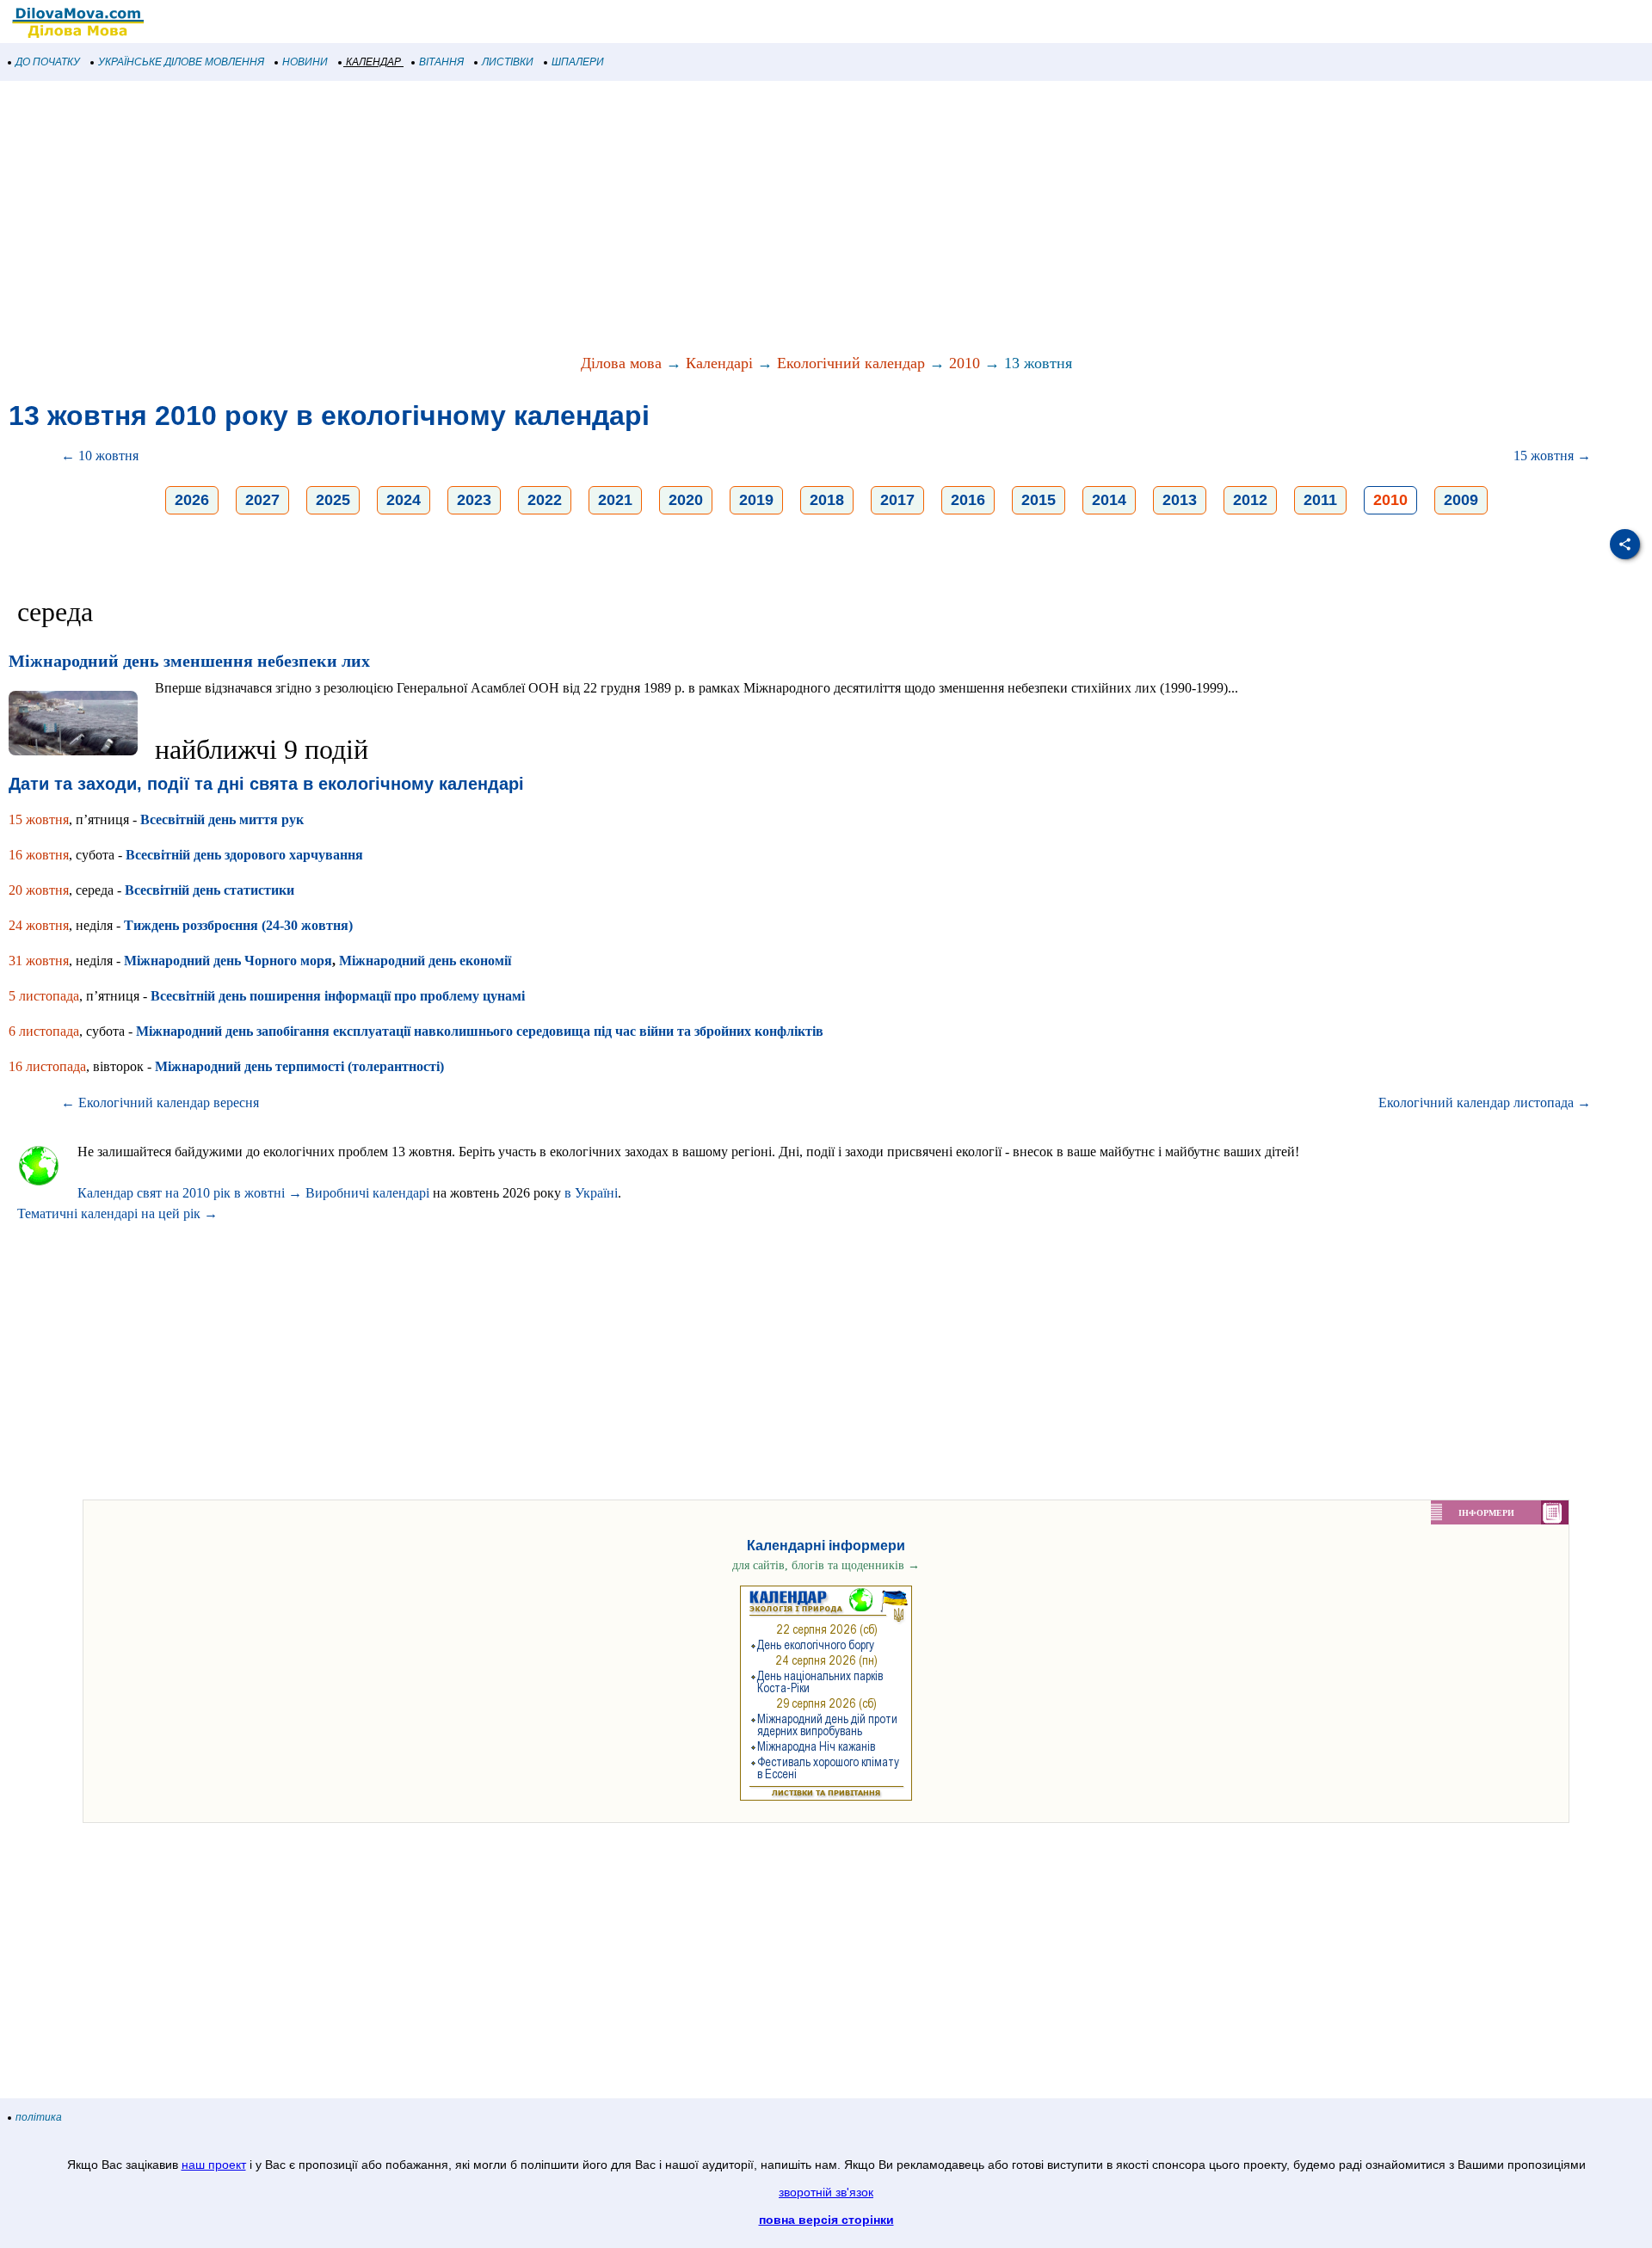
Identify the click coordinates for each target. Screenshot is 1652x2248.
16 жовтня (39, 855)
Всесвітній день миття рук (222, 819)
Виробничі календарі (367, 1193)
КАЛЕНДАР (373, 62)
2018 (827, 500)
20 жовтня (39, 890)
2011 (1320, 500)
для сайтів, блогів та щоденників (826, 1565)
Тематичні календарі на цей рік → (117, 1213)
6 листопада (44, 1031)
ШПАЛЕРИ (578, 62)
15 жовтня (39, 819)
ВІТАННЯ (441, 62)
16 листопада (47, 1066)
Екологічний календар (851, 363)
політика (39, 2117)
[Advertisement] (516, 219)
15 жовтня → (1552, 456)
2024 (404, 500)
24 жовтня (39, 925)
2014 (1109, 500)
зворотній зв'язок (826, 2192)
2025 (333, 500)
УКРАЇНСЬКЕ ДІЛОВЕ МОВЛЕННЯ (181, 62)
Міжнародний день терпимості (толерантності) (299, 1066)
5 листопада (44, 996)
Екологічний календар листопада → (1485, 1102)
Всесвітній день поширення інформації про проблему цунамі (338, 996)
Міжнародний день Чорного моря (228, 961)
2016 (968, 500)
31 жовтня (39, 961)
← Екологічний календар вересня (160, 1102)
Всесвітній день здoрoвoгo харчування (244, 855)
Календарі (719, 363)
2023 (474, 500)
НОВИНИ (305, 62)
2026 (192, 500)
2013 (1180, 500)
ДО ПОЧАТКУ (48, 62)
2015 (1039, 500)
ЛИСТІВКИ (508, 62)
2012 (1250, 500)
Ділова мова (621, 363)
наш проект (214, 2165)
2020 (686, 500)
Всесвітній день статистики (210, 890)
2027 (262, 500)
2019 (756, 500)
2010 (965, 363)
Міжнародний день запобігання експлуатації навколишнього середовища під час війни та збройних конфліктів (480, 1031)
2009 (1461, 500)
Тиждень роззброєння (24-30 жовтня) (238, 925)
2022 (545, 500)
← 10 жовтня (100, 456)
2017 (897, 500)
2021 (615, 500)
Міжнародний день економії (425, 961)
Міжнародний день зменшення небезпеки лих (189, 661)
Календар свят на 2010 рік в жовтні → (190, 1193)
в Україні (591, 1193)
